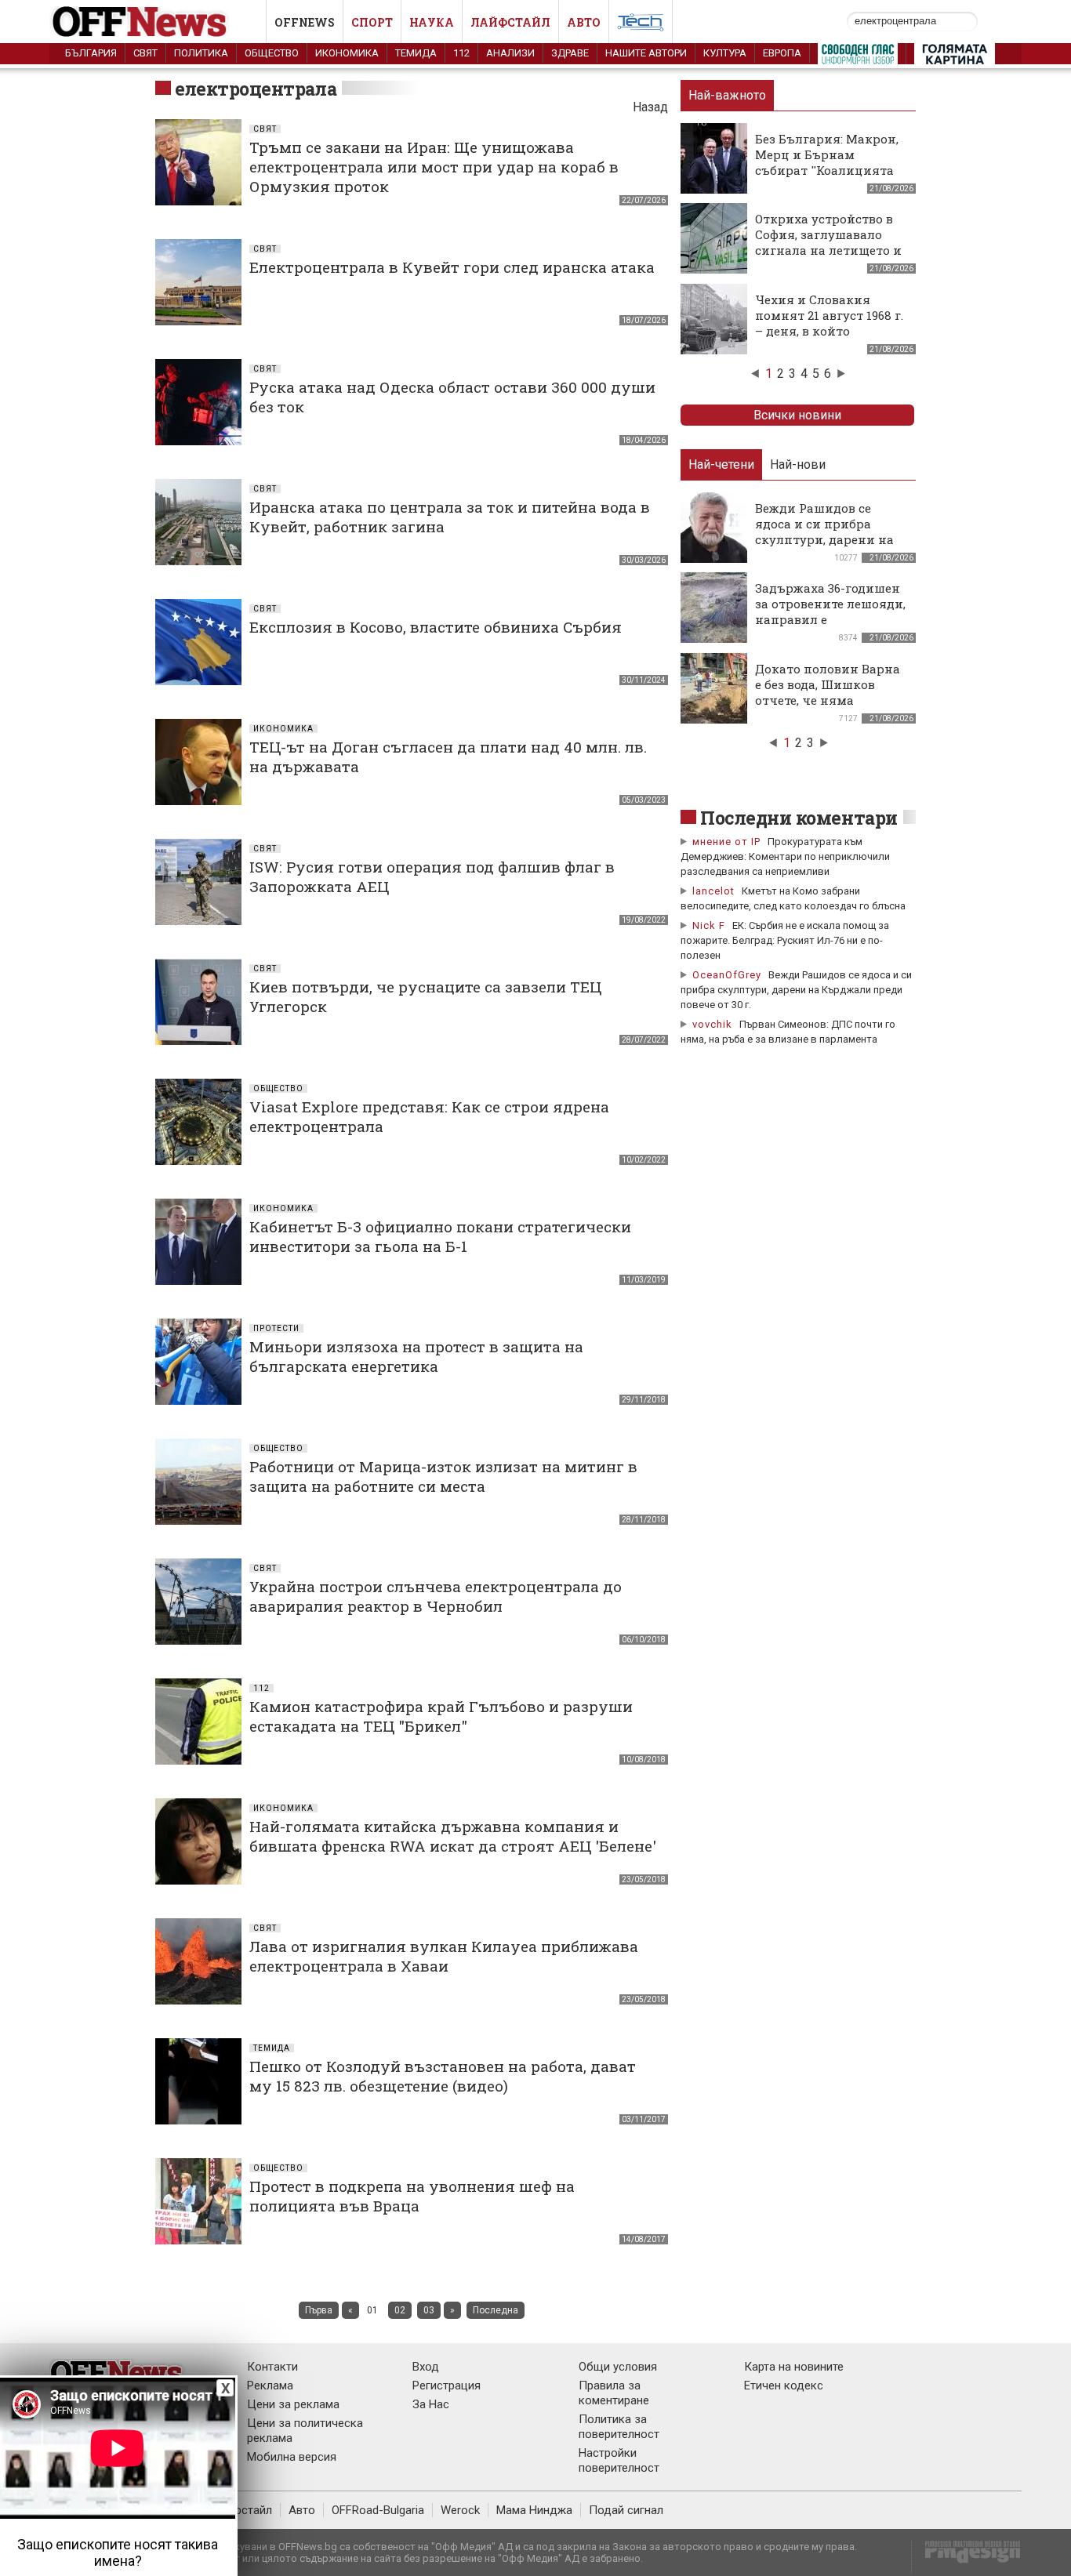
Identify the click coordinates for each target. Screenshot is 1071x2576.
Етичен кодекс (784, 2386)
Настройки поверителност (619, 2460)
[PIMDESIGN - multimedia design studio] (966, 2557)
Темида (416, 53)
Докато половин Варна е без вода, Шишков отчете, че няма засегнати (828, 692)
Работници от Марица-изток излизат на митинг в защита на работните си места (443, 1476)
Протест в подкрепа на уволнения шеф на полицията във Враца (412, 2196)
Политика (201, 53)
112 (461, 53)
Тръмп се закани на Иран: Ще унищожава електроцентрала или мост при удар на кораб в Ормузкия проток (434, 167)
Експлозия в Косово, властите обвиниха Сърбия (436, 627)
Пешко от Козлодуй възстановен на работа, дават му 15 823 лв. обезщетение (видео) (443, 2076)
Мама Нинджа (534, 2510)
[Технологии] (641, 25)
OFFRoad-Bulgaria (378, 2510)
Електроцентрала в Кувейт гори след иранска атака (452, 267)
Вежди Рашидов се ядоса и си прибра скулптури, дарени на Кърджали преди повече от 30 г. (796, 990)
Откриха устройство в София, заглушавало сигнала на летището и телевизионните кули (828, 242)
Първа (319, 2310)
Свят (145, 53)
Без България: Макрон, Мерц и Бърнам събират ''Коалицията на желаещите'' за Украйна (827, 170)
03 (429, 2310)
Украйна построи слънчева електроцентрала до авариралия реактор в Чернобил (436, 1596)
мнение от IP (726, 842)
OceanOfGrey (727, 975)
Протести (276, 1328)
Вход (426, 2367)
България (91, 53)
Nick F (709, 925)
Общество (272, 53)
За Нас (431, 2404)
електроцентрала (256, 89)
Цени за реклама (293, 2404)
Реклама (270, 2386)
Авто (584, 22)
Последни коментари (799, 818)
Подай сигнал (626, 2510)
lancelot (713, 891)
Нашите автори (646, 53)
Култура (725, 53)
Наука (432, 22)
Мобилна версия (292, 2457)
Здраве (570, 53)
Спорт (372, 22)
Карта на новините (794, 2367)
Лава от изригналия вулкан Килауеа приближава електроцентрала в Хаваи (444, 1956)
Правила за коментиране (614, 2393)
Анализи (510, 53)
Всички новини (797, 415)
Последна (496, 2310)
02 (400, 2310)
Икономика (347, 53)
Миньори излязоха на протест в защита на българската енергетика (416, 1356)
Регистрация (447, 2386)
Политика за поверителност (619, 2427)
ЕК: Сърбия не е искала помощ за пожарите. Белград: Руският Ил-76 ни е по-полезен (785, 940)
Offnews (305, 22)
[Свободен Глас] (858, 57)
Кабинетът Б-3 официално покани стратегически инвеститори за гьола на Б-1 (440, 1236)
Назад (650, 107)
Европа (782, 53)
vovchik (712, 1024)
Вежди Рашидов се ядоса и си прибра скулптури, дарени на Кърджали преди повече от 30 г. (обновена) (824, 547)
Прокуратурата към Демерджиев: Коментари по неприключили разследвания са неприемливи (785, 856)
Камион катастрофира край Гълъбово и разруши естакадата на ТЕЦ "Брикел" (441, 1716)
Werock (460, 2510)
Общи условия (618, 2367)
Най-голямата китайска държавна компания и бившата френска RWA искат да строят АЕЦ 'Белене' (453, 1836)
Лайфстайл (510, 22)
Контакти (272, 2367)
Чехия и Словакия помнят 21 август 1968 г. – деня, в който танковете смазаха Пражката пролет (829, 331)
